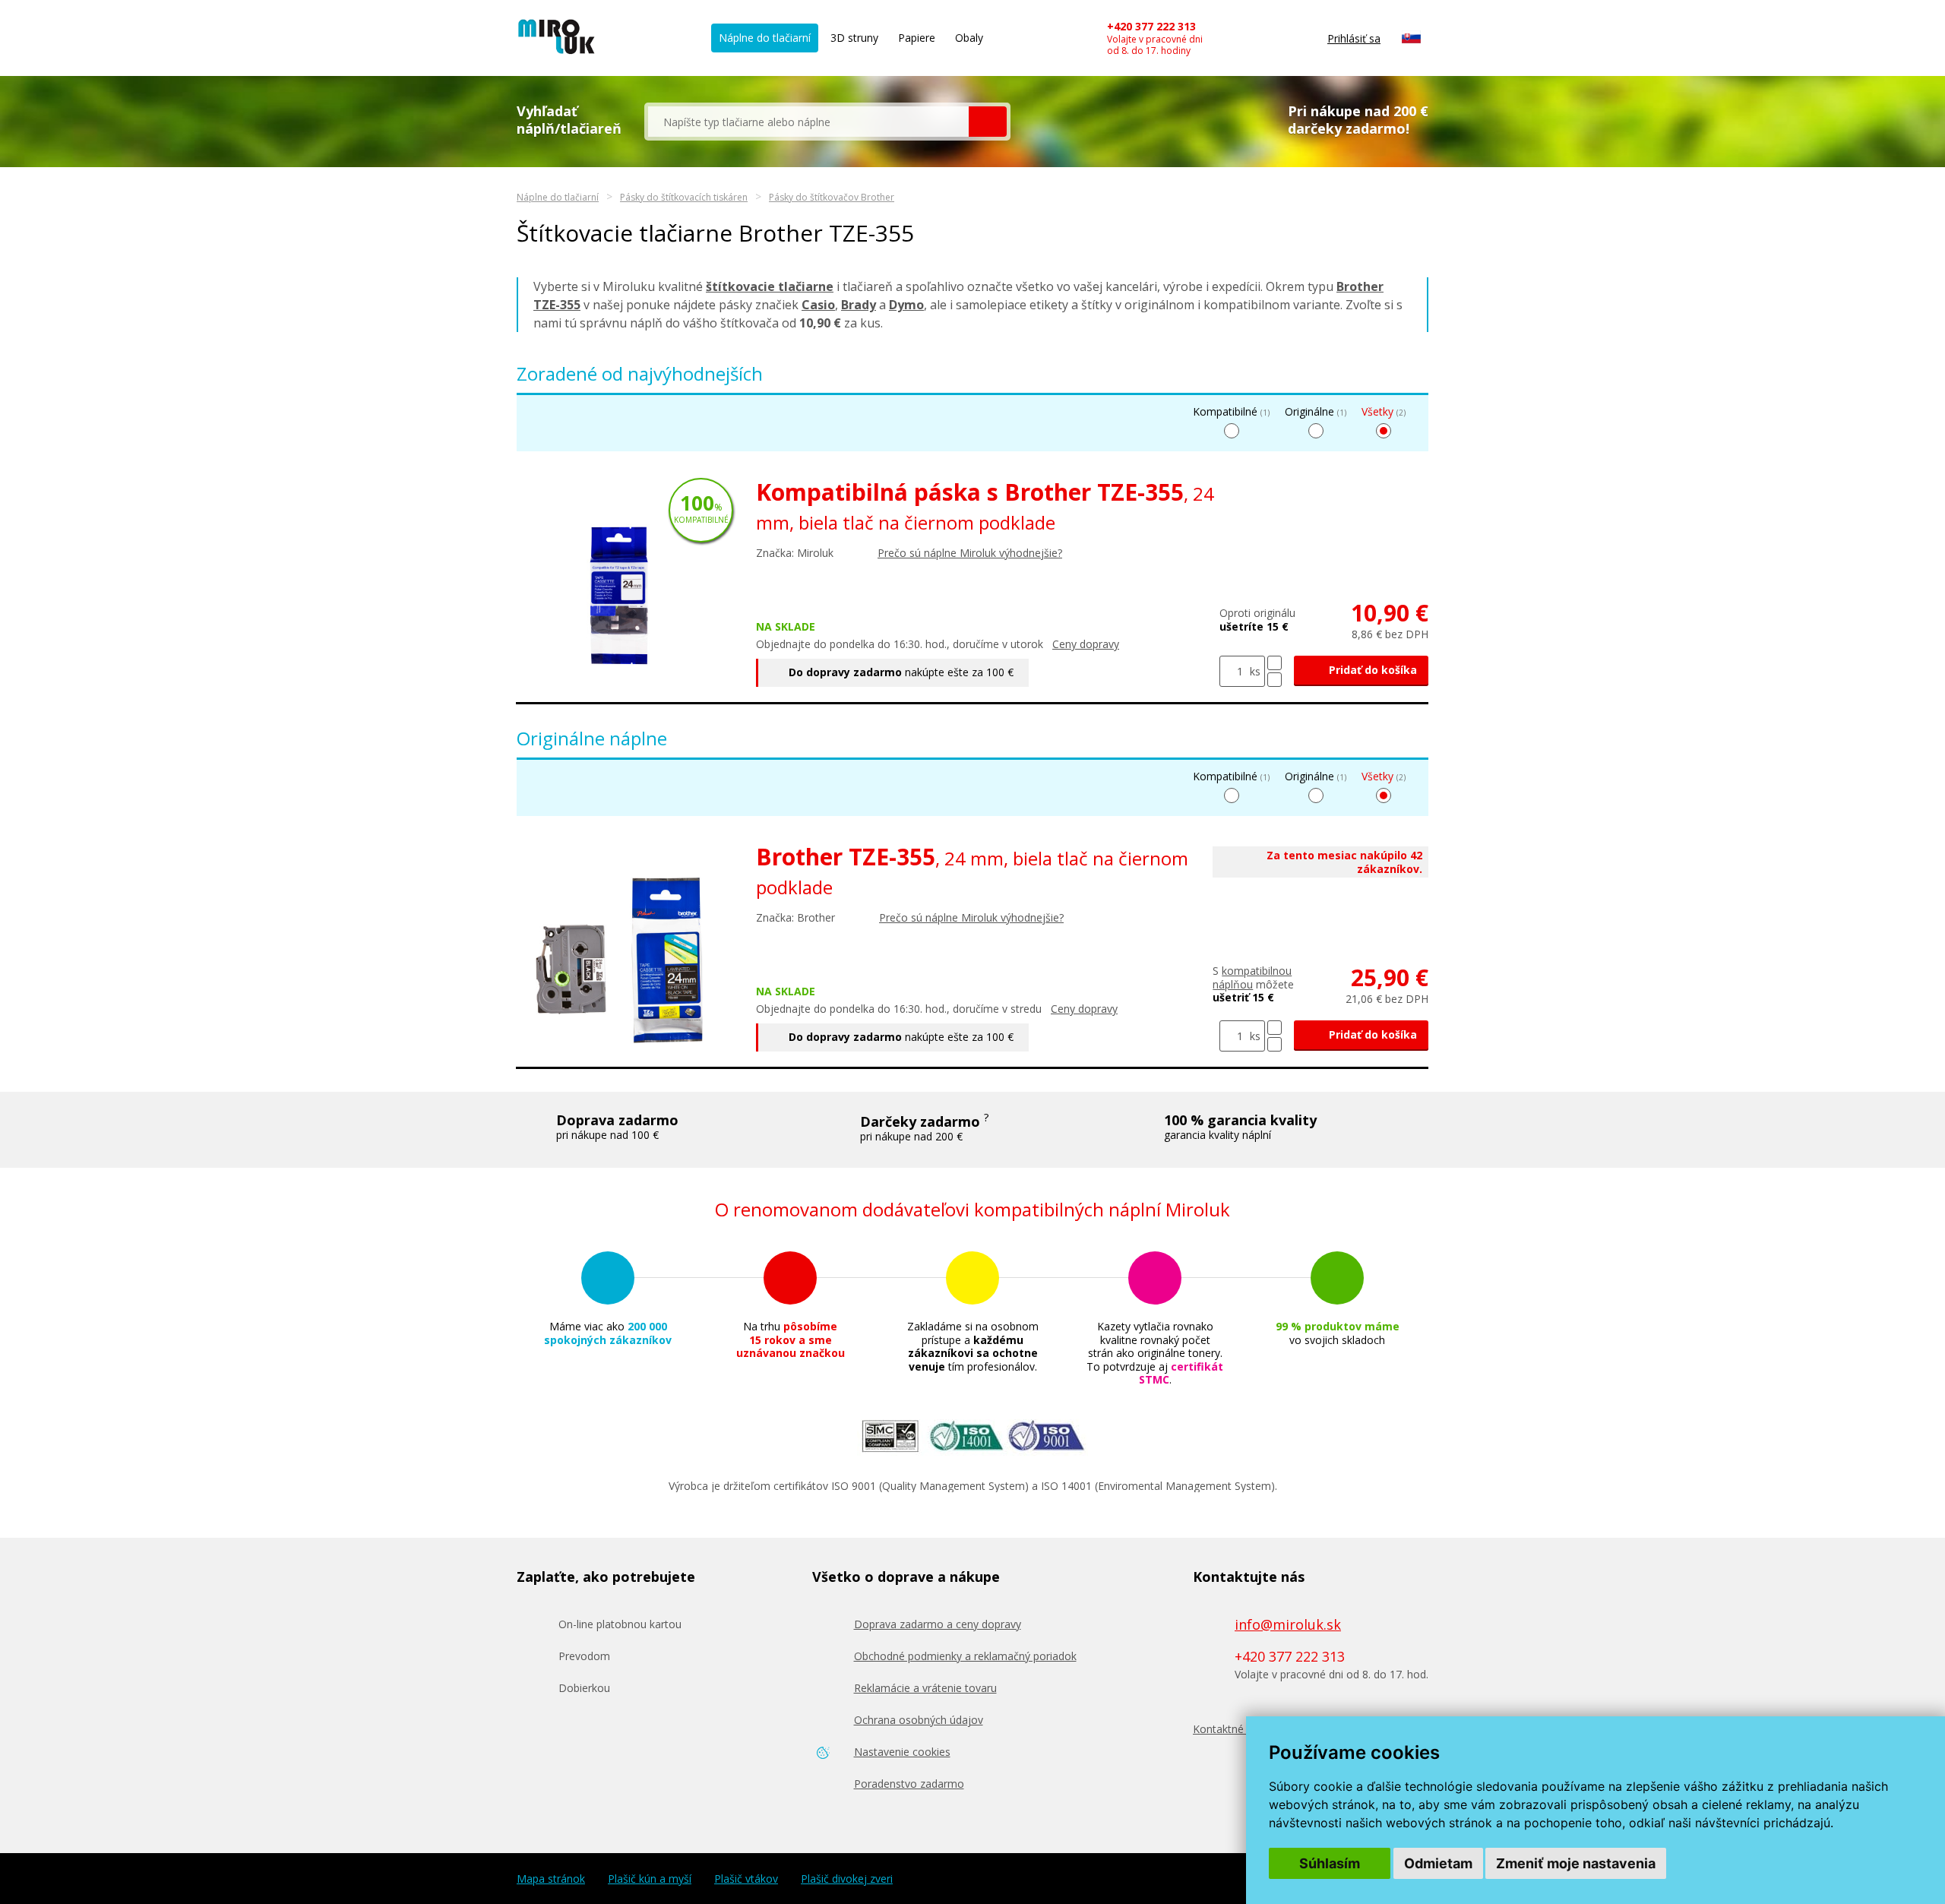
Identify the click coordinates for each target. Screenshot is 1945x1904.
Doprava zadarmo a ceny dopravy (938, 1624)
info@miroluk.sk (1288, 1624)
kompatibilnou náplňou (1252, 977)
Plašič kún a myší (650, 1879)
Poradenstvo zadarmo (909, 1784)
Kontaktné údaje (1233, 1729)
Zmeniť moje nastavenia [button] (1576, 1863)
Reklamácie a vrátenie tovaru (925, 1688)
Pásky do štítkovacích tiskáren (684, 197)
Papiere (917, 38)
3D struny (854, 38)
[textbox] (808, 122)
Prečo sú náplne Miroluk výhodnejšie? (970, 553)
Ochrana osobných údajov (919, 1720)
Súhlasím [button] (1330, 1863)
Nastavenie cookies (902, 1752)
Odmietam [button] (1438, 1863)
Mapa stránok (551, 1879)
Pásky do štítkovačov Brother (832, 197)
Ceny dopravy (1086, 644)
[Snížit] (1275, 680)
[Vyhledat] (988, 122)
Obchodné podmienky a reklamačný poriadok (965, 1656)
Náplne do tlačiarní (765, 38)
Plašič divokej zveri (847, 1879)
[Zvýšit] (1275, 663)
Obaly (969, 38)
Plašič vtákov (746, 1879)
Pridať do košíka (1371, 670)
